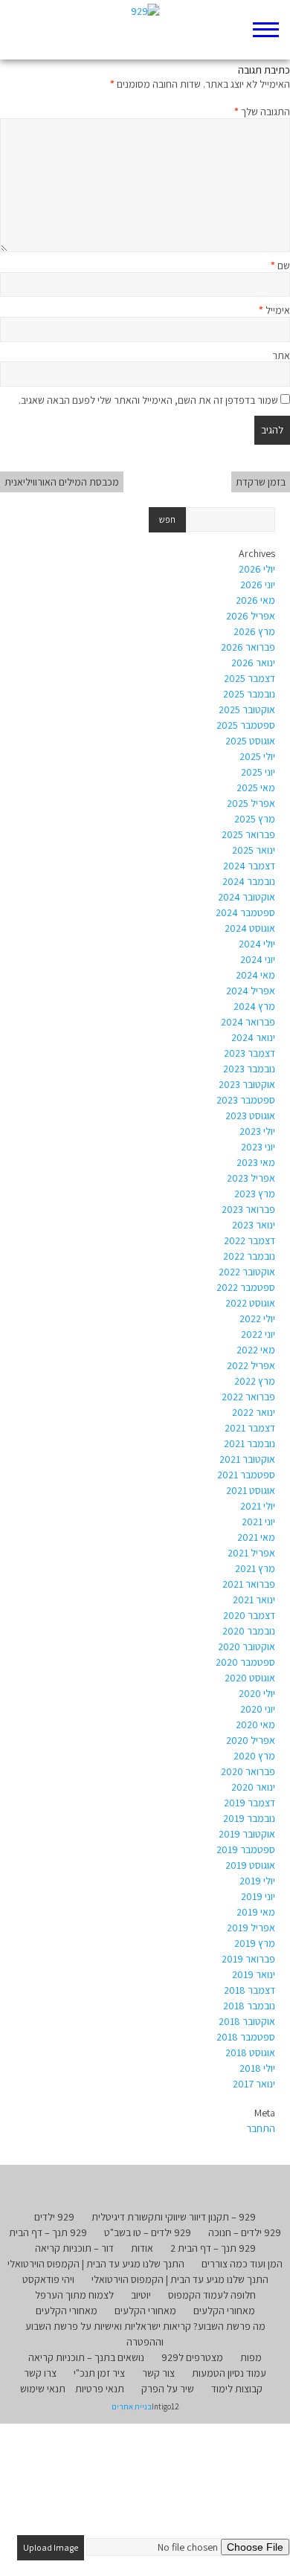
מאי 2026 (255, 600)
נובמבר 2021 (249, 1443)
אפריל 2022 (251, 1365)
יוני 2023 (258, 1147)
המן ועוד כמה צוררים (242, 2264)
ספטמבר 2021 (246, 1475)
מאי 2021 (256, 1537)
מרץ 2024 (254, 1006)
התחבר (261, 2128)
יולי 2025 (257, 756)
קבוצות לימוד (237, 2389)
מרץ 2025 (255, 819)
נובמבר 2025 (249, 694)
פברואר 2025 (248, 834)
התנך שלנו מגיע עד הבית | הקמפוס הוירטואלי (96, 2264)
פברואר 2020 (248, 1771)
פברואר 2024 (248, 1022)
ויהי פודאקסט (48, 2279)
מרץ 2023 (255, 1194)
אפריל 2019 (251, 1928)
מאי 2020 (255, 1725)
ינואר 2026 (253, 663)
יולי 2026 (257, 569)
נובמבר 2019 (249, 1818)
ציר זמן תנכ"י (99, 2373)
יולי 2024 (257, 944)
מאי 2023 (256, 1162)
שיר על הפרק (168, 2389)
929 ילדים (54, 2217)
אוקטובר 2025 (247, 709)
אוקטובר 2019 (247, 1834)
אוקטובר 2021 (247, 1459)
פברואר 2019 (248, 1959)
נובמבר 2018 (249, 2006)
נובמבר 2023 (249, 1069)
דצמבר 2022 (249, 1240)
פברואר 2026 (248, 647)
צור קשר (158, 2373)
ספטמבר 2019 (246, 1849)
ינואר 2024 (253, 1037)
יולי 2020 (257, 1693)
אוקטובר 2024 (246, 897)
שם (280, 265)
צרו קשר (40, 2373)
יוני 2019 (258, 1896)
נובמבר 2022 (249, 1256)
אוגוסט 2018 (250, 2052)
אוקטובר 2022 (247, 1272)
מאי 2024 (255, 975)
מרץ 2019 (255, 1943)
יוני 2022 (258, 1334)
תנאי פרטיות (100, 2389)
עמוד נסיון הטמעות (229, 2373)
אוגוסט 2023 (250, 1115)
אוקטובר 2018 (247, 2021)
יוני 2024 (258, 959)
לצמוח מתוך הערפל (74, 2295)
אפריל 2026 (251, 616)
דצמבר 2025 (249, 678)
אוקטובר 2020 (246, 1646)
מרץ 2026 (254, 631)
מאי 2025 (256, 788)
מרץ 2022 (255, 1381)
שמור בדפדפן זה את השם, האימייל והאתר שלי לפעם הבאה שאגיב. (148, 400)
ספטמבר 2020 (245, 1662)
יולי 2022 (257, 1318)
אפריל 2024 (251, 991)
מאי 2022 (256, 1350)
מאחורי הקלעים (224, 2311)
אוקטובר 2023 (247, 1084)
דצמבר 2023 (249, 1053)
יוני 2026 (258, 585)
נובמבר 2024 (249, 881)
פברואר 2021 (249, 1584)
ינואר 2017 (254, 2084)
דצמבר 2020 (249, 1615)
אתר (281, 355)
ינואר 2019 (254, 1974)
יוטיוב (141, 2295)
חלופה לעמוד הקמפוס (212, 2295)
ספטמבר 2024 (245, 912)
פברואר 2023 (248, 1209)
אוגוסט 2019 (250, 1865)
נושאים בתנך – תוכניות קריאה (86, 2357)
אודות (142, 2248)
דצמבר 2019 (249, 1803)
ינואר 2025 (254, 850)
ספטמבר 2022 (246, 1287)
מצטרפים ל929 (192, 2357)
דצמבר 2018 (249, 1990)
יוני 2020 (258, 1709)
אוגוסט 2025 (250, 741)
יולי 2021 (258, 1506)
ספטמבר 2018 (246, 2037)
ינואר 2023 (254, 1225)
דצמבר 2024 (249, 866)
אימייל (274, 310)
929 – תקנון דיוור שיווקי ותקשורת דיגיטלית (174, 2217)
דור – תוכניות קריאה (74, 2248)
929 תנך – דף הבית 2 (213, 2248)
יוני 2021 (258, 1522)
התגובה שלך (262, 112)
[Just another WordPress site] (145, 30)
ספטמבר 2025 (246, 725)
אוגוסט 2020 (250, 1678)
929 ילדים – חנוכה (245, 2232)
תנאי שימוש (43, 2389)
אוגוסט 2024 (250, 928)
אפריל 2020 (251, 1740)
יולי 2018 (257, 2068)
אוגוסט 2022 (250, 1303)
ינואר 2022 (254, 1412)
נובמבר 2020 (249, 1631)
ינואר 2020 (253, 1787)
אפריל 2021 (251, 1553)
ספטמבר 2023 (246, 1100)
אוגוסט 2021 (251, 1490)
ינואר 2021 (254, 1600)
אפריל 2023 (251, 1178)
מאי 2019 (256, 1912)
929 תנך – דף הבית (48, 2232)
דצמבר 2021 (250, 1428)
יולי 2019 (257, 1881)
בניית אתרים (132, 2406)
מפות (251, 2357)
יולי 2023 (257, 1131)
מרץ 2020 (254, 1756)
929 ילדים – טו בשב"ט (148, 2232)
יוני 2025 (258, 772)
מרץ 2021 (255, 1568)
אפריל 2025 (251, 803)
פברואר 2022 (248, 1397)
